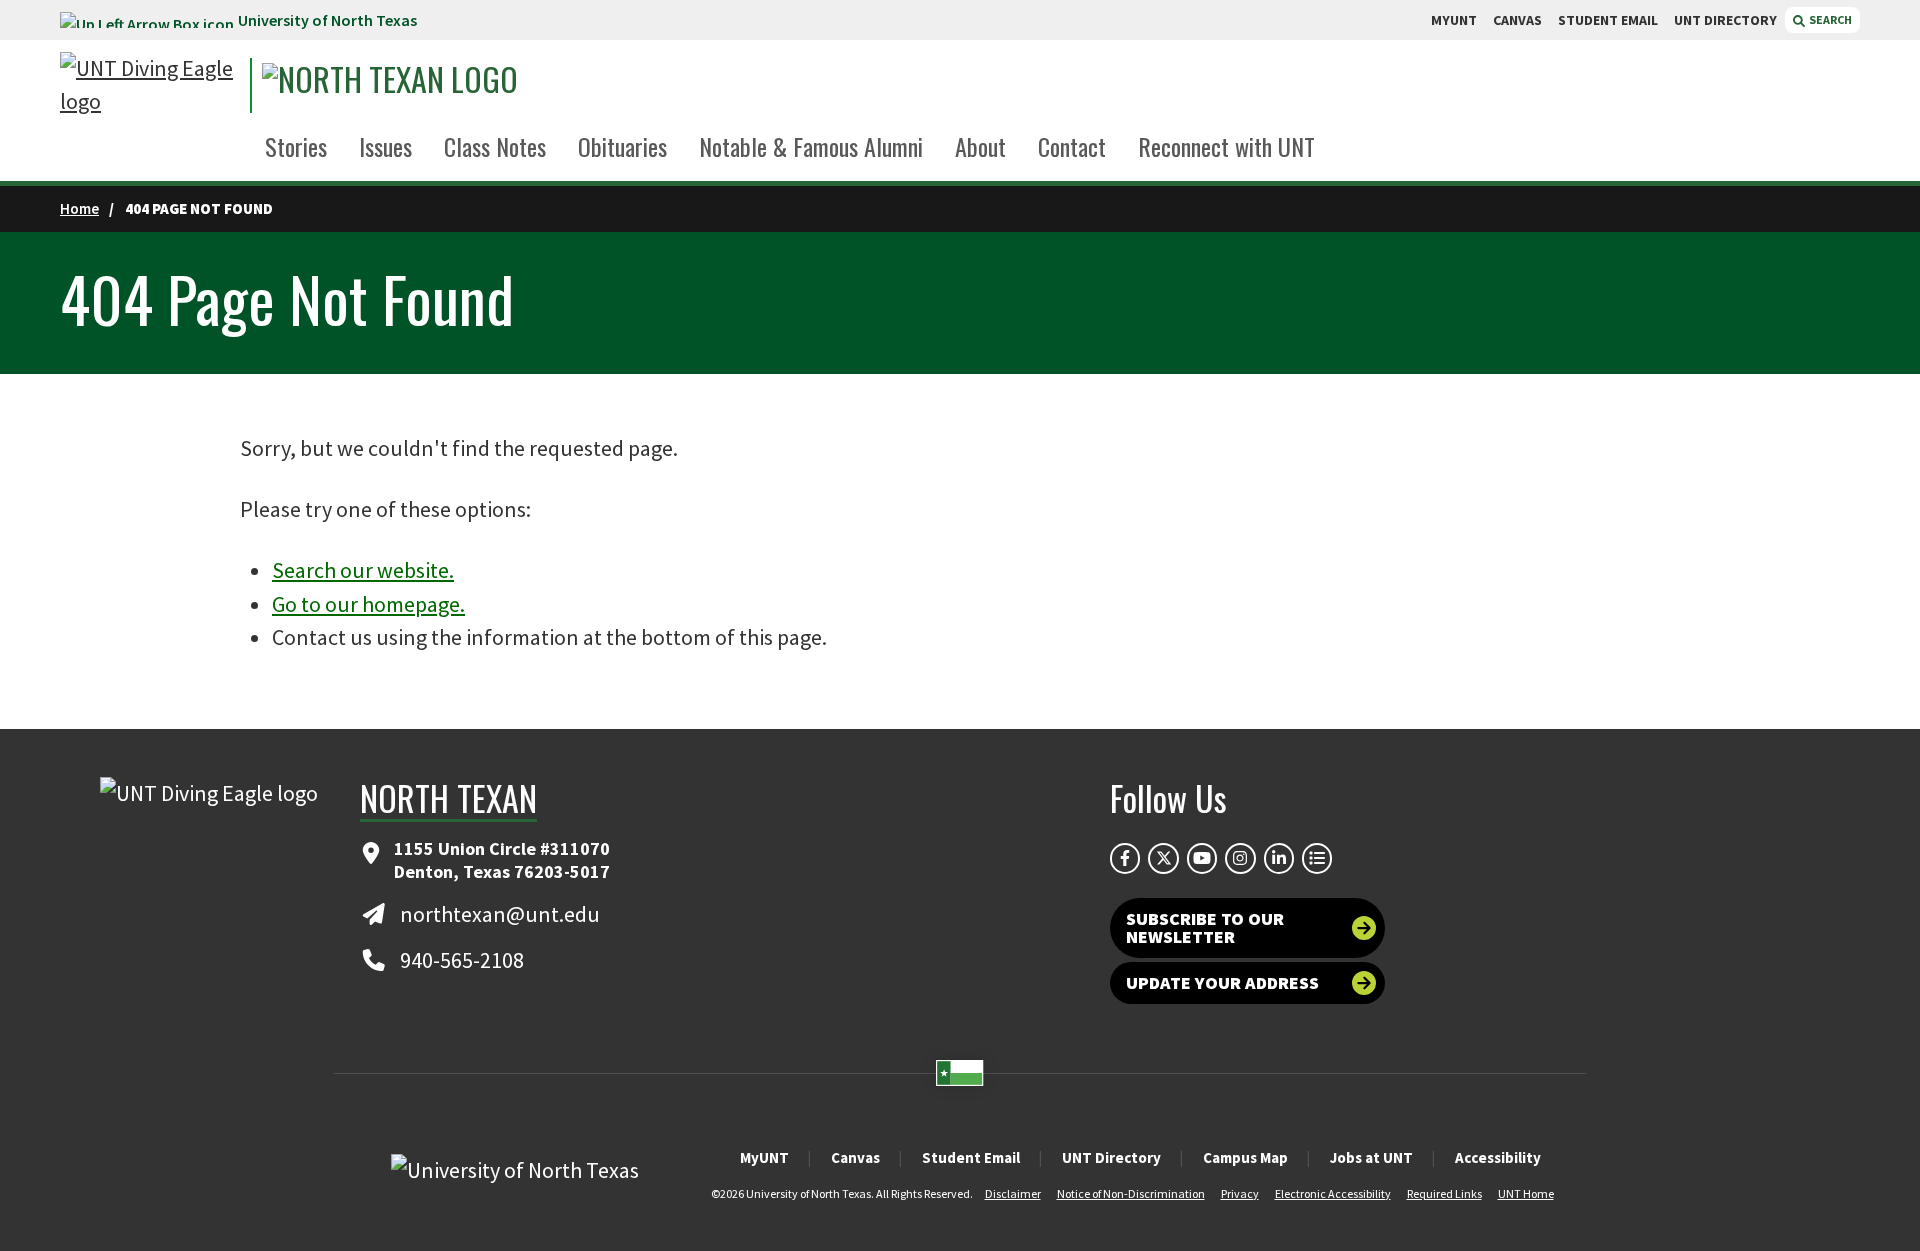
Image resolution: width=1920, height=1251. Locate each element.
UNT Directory (1111, 1157)
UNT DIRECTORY (1725, 20)
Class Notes (495, 146)
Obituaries (622, 146)
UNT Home (1526, 1193)
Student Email (971, 1157)
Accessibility (1498, 1157)
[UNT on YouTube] (1202, 858)
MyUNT (764, 1157)
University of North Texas (327, 20)
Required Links (1444, 1193)
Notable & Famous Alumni (811, 146)
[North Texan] (445, 85)
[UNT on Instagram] (1240, 858)
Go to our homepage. (368, 604)
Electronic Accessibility (1333, 1193)
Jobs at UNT (1371, 1157)
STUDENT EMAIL (1608, 20)
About (980, 146)
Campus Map (1245, 1157)
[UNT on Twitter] (1163, 858)
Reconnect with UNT (1226, 146)
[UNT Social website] (1317, 858)
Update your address (1222, 982)
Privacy (1240, 1193)
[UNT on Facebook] (1125, 858)
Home (79, 208)
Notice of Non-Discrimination (1131, 1193)
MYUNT (1454, 20)
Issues (385, 146)
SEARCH (1829, 19)
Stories (296, 146)
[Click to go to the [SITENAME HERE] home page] (150, 85)
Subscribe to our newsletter (1205, 927)
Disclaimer (1013, 1193)
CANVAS (1517, 20)
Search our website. (363, 570)
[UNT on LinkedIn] (1279, 858)
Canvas (855, 1157)
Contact (1072, 146)
